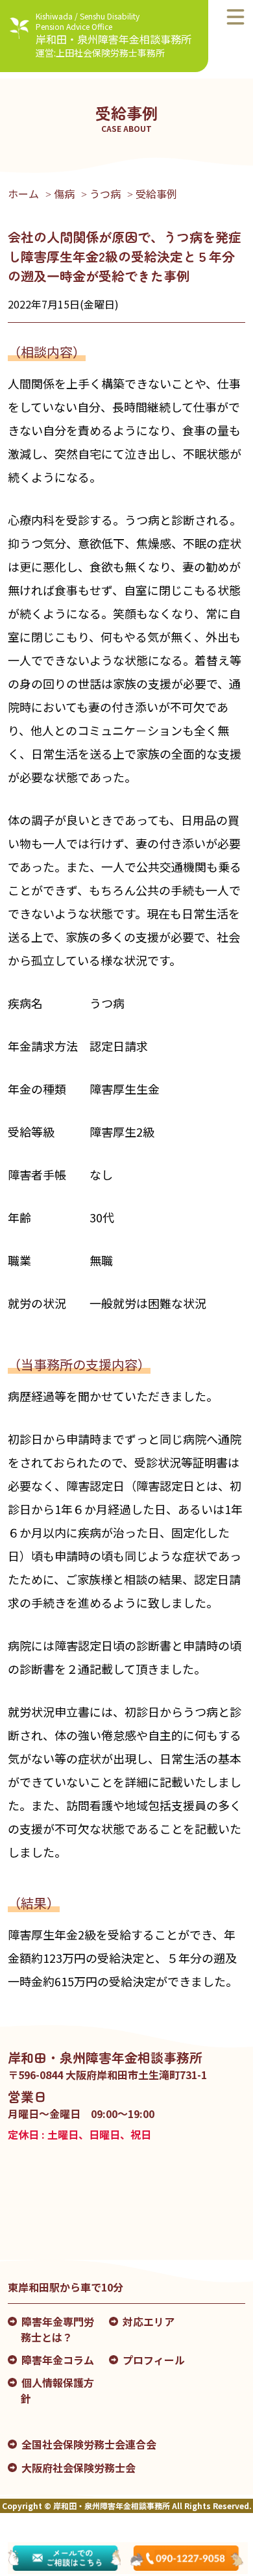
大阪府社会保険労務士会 (78, 2468)
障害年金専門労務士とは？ (57, 2329)
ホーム (23, 194)
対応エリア (149, 2321)
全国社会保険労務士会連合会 (89, 2444)
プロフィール (154, 2360)
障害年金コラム (58, 2360)
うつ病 (105, 194)
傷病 (64, 194)
